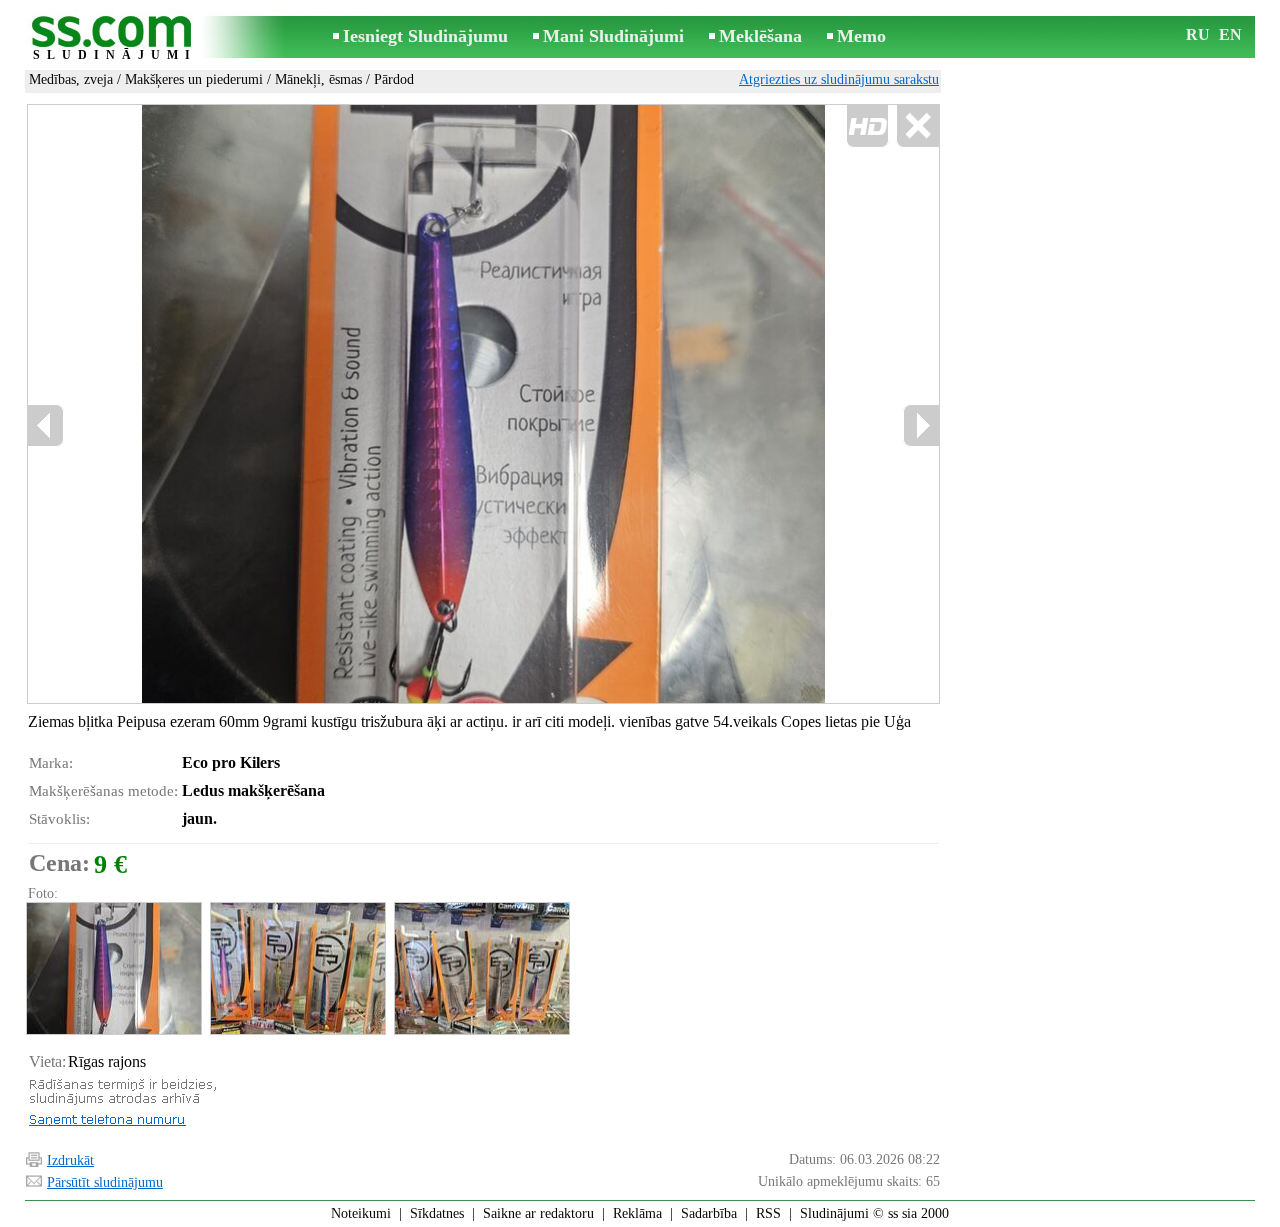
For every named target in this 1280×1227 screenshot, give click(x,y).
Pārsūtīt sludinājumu (105, 1182)
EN (1230, 34)
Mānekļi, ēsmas (318, 79)
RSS (768, 1213)
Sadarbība (709, 1213)
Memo (861, 36)
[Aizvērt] (917, 126)
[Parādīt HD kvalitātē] (483, 404)
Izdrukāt (70, 1160)
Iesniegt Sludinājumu (425, 36)
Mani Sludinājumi (613, 36)
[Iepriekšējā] (46, 425)
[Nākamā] (921, 425)
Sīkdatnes (437, 1213)
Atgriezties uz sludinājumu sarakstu (839, 79)
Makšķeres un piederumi (194, 79)
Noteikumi (361, 1213)
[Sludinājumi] (115, 38)
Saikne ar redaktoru (538, 1213)
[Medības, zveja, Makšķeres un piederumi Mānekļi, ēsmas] (113, 968)
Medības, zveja (71, 79)
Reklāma (637, 1213)
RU (1198, 34)
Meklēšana (760, 36)
